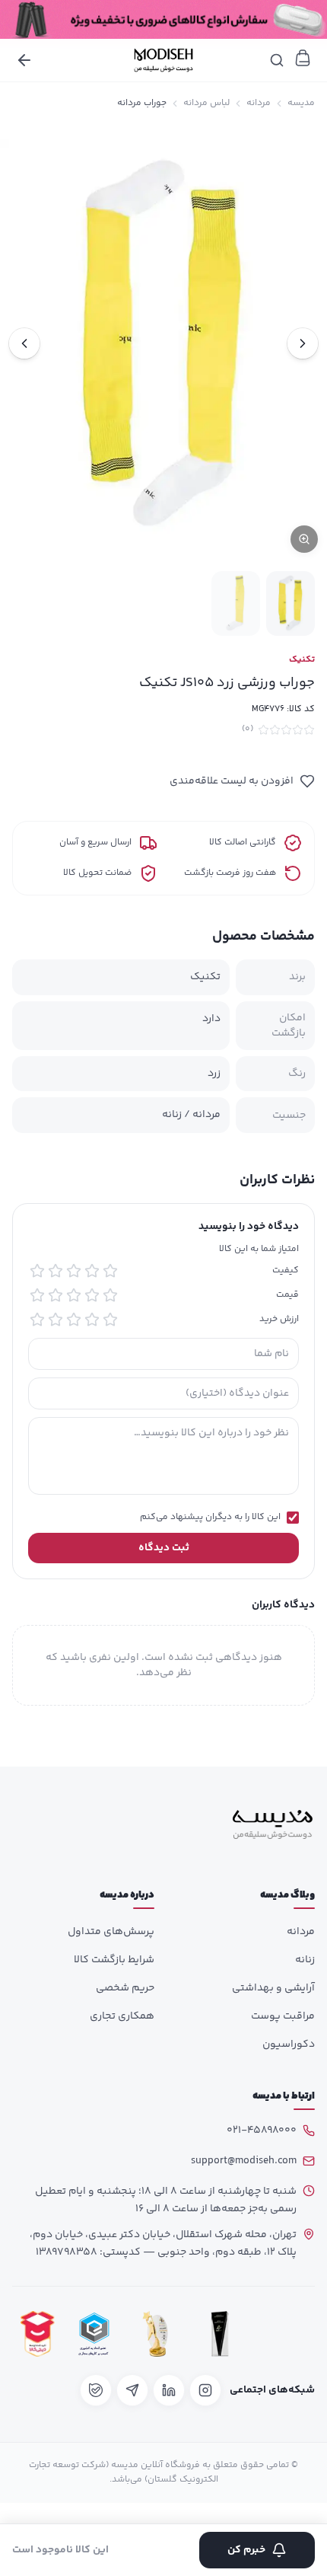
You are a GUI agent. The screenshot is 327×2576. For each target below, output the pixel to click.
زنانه (305, 1960)
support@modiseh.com (244, 2161)
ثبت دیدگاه (164, 1548)
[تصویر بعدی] (24, 343)
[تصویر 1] (290, 603)
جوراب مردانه (142, 104)
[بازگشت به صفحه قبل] (24, 60)
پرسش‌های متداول (111, 1932)
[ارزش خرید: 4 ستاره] (56, 1320)
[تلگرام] (132, 2390)
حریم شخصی (125, 1988)
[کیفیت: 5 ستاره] (37, 1271)
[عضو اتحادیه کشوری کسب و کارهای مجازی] (94, 2333)
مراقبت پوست (283, 2016)
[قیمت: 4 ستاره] (56, 1295)
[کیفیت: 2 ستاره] (92, 1271)
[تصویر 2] (236, 603)
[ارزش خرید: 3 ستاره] (74, 1320)
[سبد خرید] (303, 58)
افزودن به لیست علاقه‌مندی (232, 781)
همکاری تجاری (122, 2016)
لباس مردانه (206, 104)
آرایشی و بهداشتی (273, 1988)
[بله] (96, 2390)
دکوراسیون (289, 2045)
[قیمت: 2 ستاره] (92, 1295)
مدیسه (301, 104)
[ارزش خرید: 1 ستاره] (110, 1320)
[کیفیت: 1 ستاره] (110, 1271)
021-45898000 (262, 2131)
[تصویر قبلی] (303, 343)
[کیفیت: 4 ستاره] (56, 1271)
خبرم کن (246, 2550)
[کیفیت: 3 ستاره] (74, 1271)
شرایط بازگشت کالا (114, 1960)
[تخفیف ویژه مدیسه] (163, 19)
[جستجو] (277, 60)
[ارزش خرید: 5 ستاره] (37, 1320)
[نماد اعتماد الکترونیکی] (285, 2333)
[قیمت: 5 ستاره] (37, 1295)
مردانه (259, 104)
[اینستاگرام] (205, 2390)
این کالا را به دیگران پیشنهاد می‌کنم (210, 1518)
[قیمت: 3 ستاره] (74, 1295)
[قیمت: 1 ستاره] (110, 1295)
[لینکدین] (169, 2390)
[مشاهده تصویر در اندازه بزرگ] (163, 343)
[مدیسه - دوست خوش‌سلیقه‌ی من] (163, 60)
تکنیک (302, 660)
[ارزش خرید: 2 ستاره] (92, 1320)
